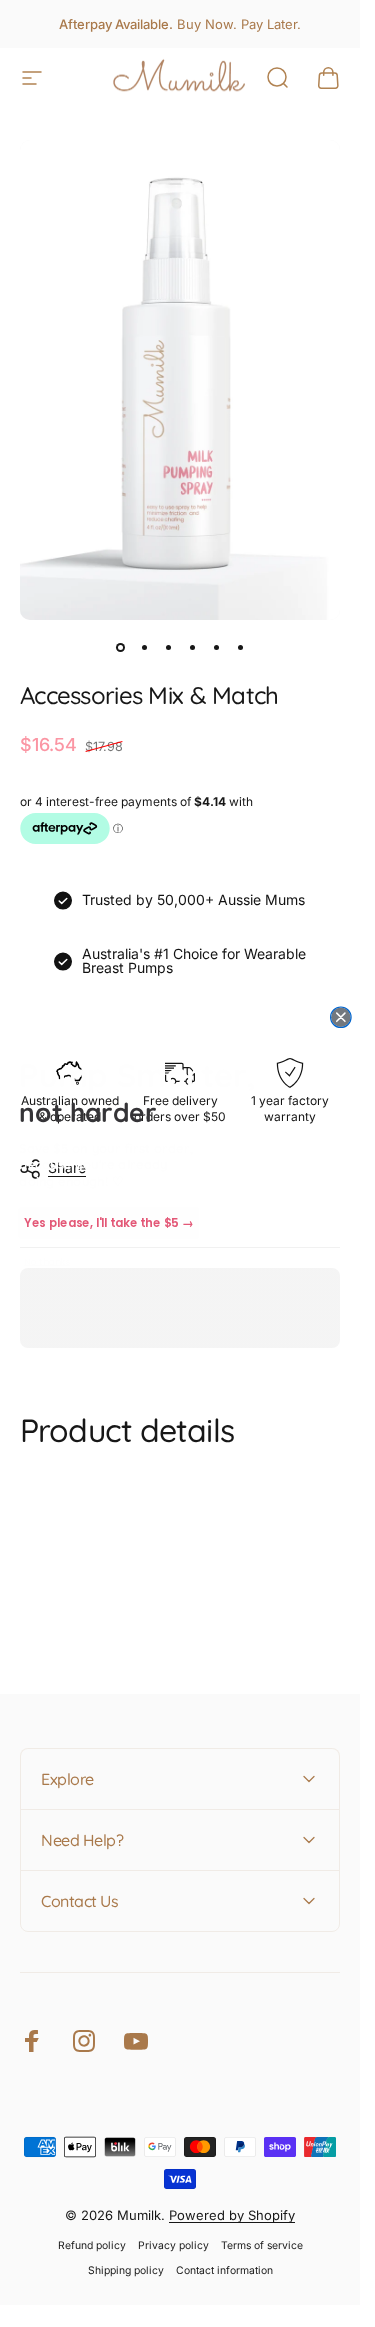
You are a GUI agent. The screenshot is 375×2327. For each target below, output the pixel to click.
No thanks (47, 1260)
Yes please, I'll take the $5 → (108, 1222)
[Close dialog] (341, 1016)
